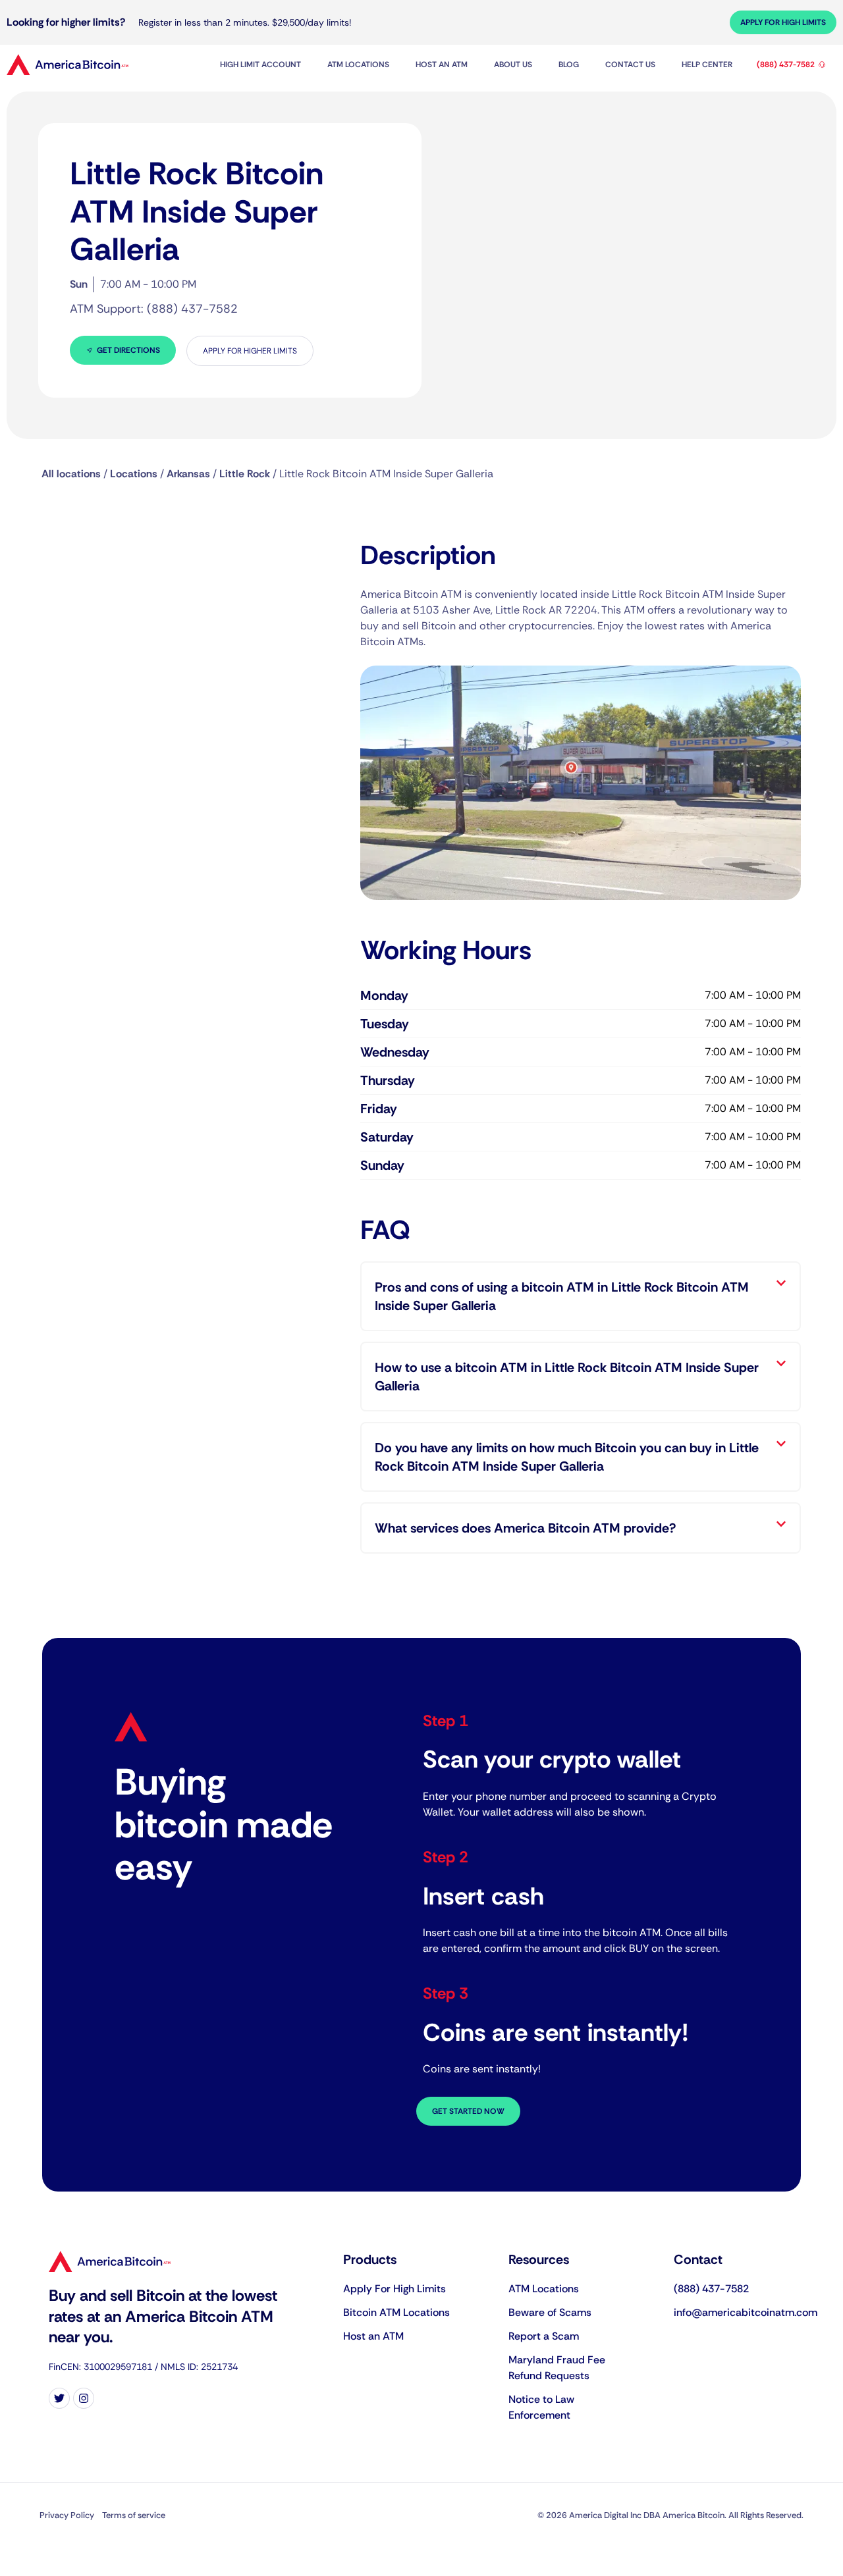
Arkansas (188, 474)
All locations (71, 474)
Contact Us (630, 65)
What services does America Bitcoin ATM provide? (526, 1528)
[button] (581, 1296)
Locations (134, 474)
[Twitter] (59, 2398)
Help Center (707, 65)
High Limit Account (260, 65)
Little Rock (245, 474)
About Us (513, 65)
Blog (569, 65)
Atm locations (358, 65)
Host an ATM (442, 65)
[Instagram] (84, 2398)
